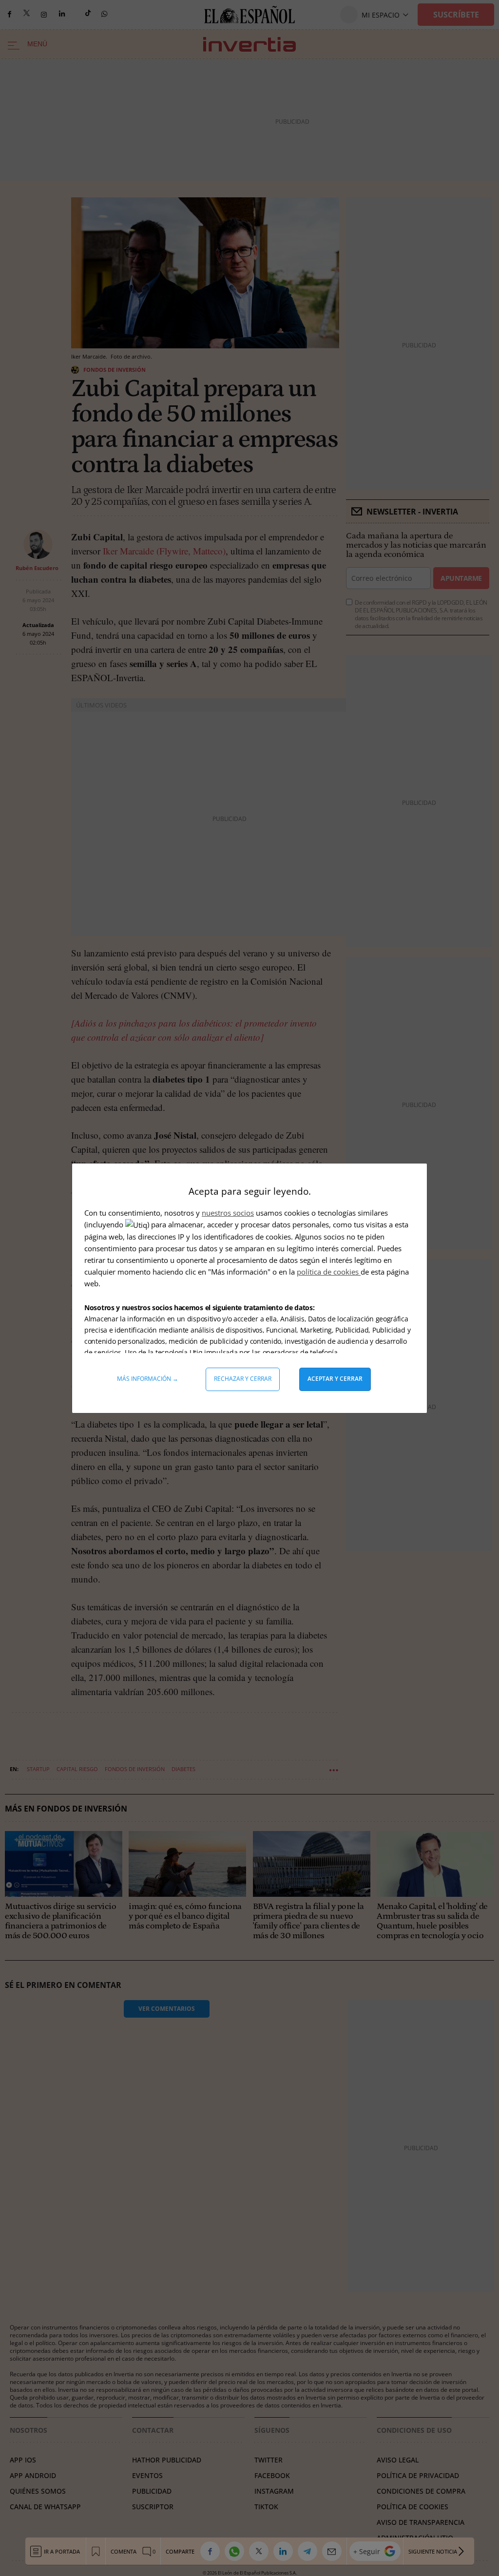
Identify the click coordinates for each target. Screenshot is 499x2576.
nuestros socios (228, 1213)
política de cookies (329, 1272)
